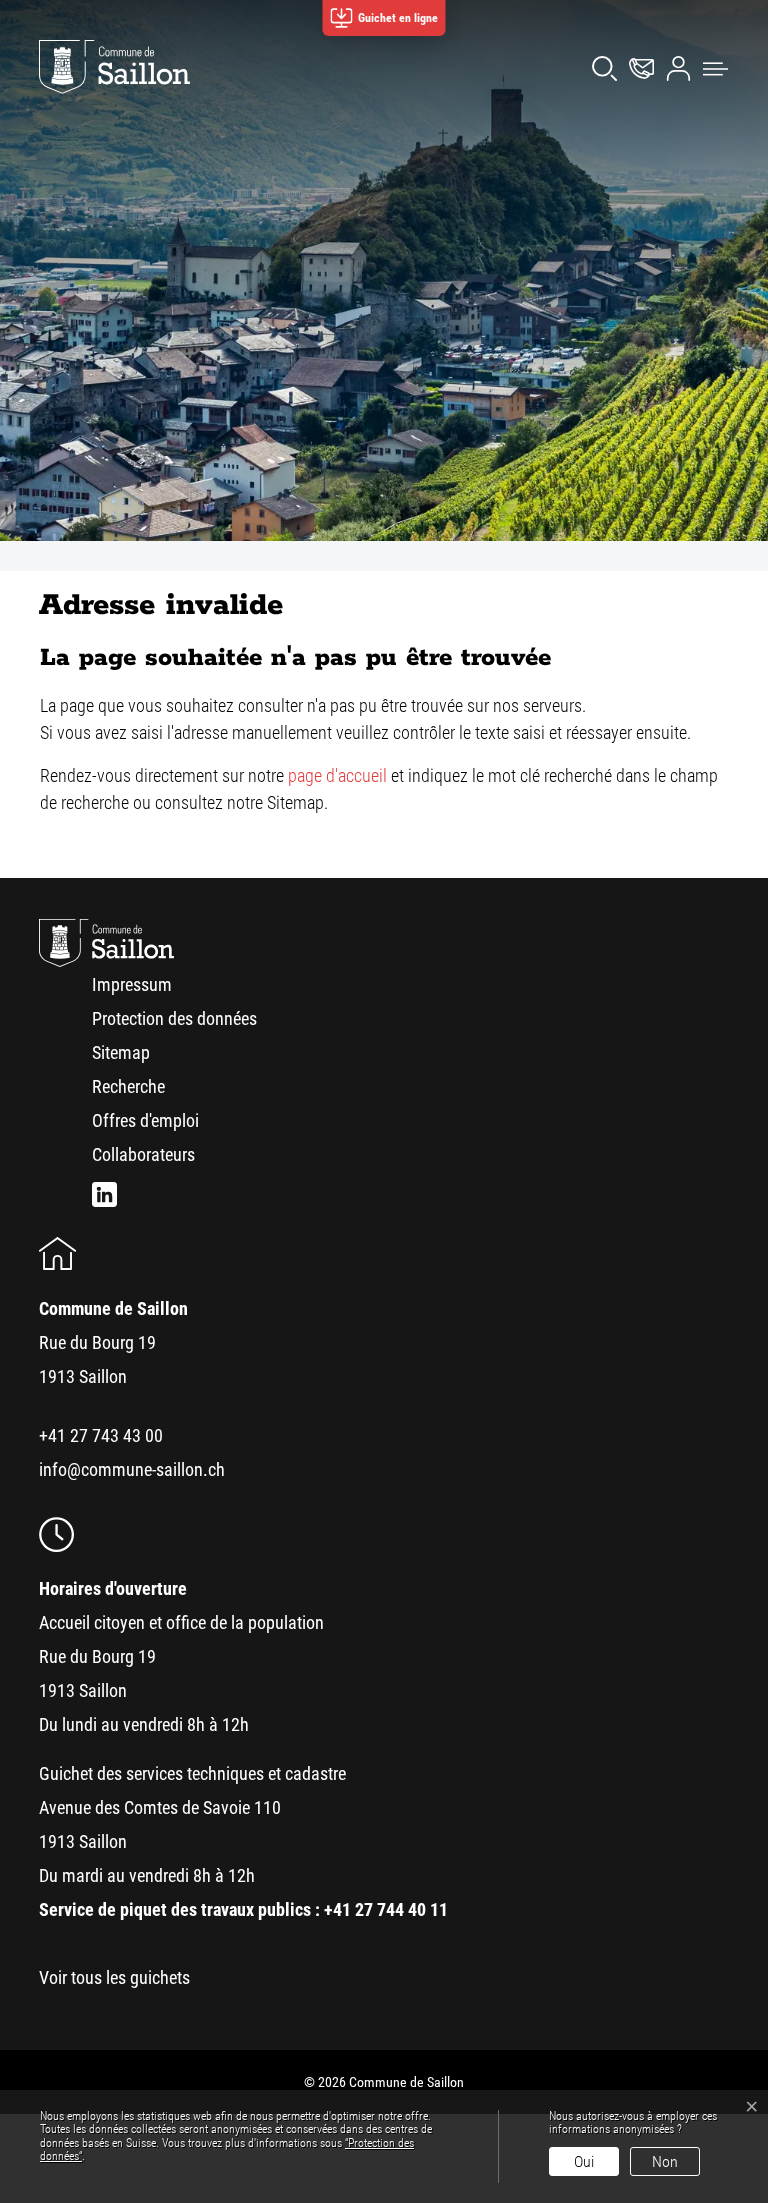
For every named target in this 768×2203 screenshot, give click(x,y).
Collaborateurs (143, 1154)
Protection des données (174, 1018)
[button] (710, 67)
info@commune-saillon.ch (132, 1469)
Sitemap (121, 1052)
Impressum (132, 984)
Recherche (128, 1086)
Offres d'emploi (145, 1120)
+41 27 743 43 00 (101, 1435)
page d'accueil (337, 775)
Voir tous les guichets (114, 1977)
